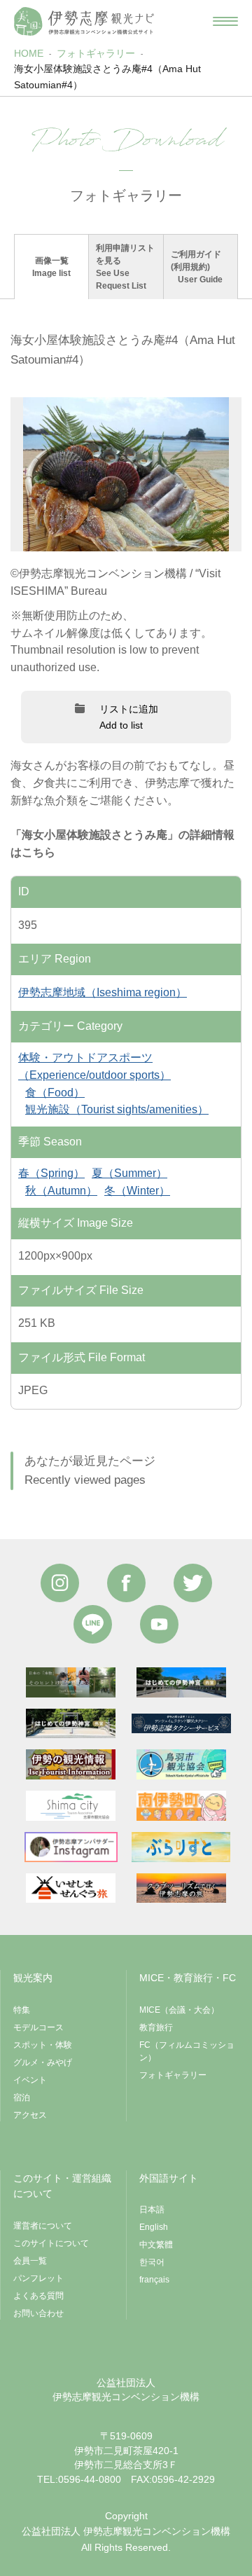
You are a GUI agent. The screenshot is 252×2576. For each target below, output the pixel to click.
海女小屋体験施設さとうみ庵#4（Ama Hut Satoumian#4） (107, 76)
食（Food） (55, 1093)
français (154, 2280)
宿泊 (22, 2098)
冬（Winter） (137, 1191)
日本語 (152, 2210)
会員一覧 (30, 2261)
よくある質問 (38, 2296)
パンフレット (38, 2278)
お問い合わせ (38, 2313)
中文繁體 (156, 2245)
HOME (29, 53)
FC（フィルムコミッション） (187, 2051)
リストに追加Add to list (129, 717)
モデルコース (38, 2027)
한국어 (152, 2262)
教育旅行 (156, 2027)
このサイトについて (51, 2243)
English (154, 2227)
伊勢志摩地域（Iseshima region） (103, 992)
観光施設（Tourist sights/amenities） (117, 1109)
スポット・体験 (43, 2045)
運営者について (43, 2226)
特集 (22, 2010)
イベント (30, 2080)
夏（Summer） (129, 1173)
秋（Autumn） (61, 1191)
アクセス (30, 2115)
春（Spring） (51, 1173)
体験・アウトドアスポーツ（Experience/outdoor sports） (94, 1066)
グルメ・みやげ (43, 2062)
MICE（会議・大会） (179, 2010)
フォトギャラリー (96, 53)
